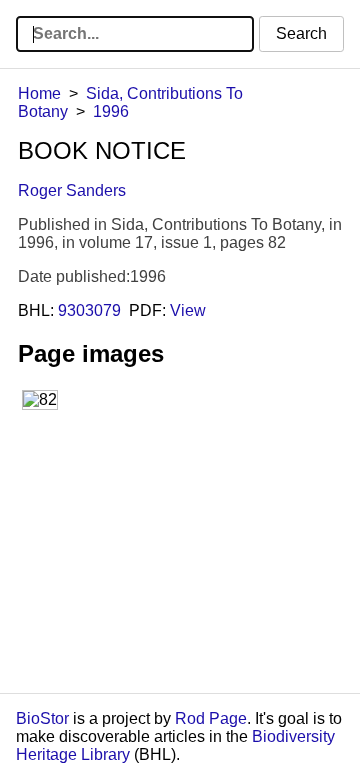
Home (39, 93)
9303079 (89, 310)
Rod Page (211, 718)
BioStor (42, 718)
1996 (111, 111)
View (188, 310)
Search (301, 33)
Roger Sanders (72, 190)
